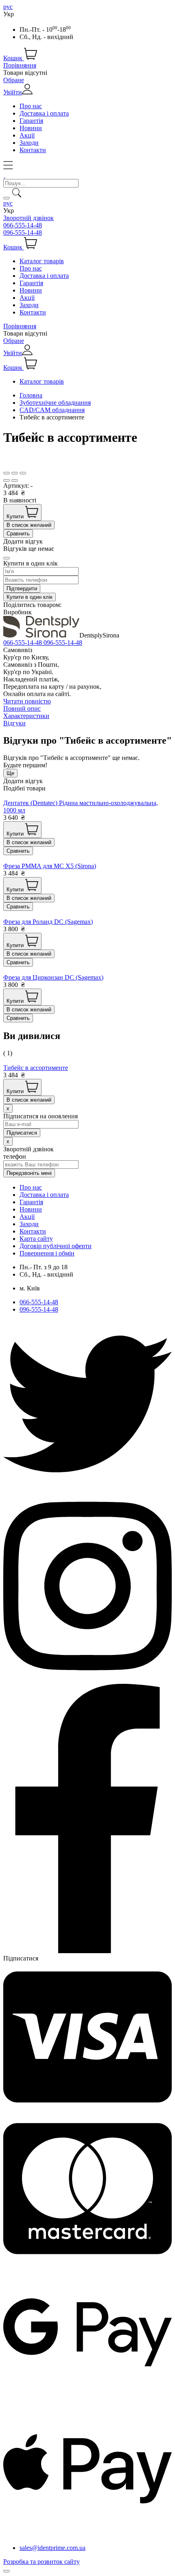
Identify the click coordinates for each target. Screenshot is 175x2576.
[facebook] (87, 1951)
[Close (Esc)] (7, 473)
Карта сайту (36, 1239)
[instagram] (87, 1680)
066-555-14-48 (23, 225)
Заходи (29, 143)
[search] (7, 198)
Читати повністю (27, 701)
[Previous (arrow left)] (7, 480)
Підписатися (21, 1958)
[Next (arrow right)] (15, 480)
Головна (31, 395)
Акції (27, 135)
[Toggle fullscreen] (15, 473)
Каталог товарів (42, 261)
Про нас (31, 106)
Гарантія (31, 121)
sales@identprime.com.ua (52, 2548)
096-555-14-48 (23, 232)
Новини (31, 128)
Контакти (33, 150)
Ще (10, 773)
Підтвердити (22, 588)
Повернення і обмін (47, 1253)
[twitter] (87, 1486)
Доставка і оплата (44, 113)
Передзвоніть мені (29, 1173)
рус (8, 7)
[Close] (7, 558)
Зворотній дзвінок (28, 218)
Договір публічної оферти (56, 1246)
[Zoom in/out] (23, 473)
